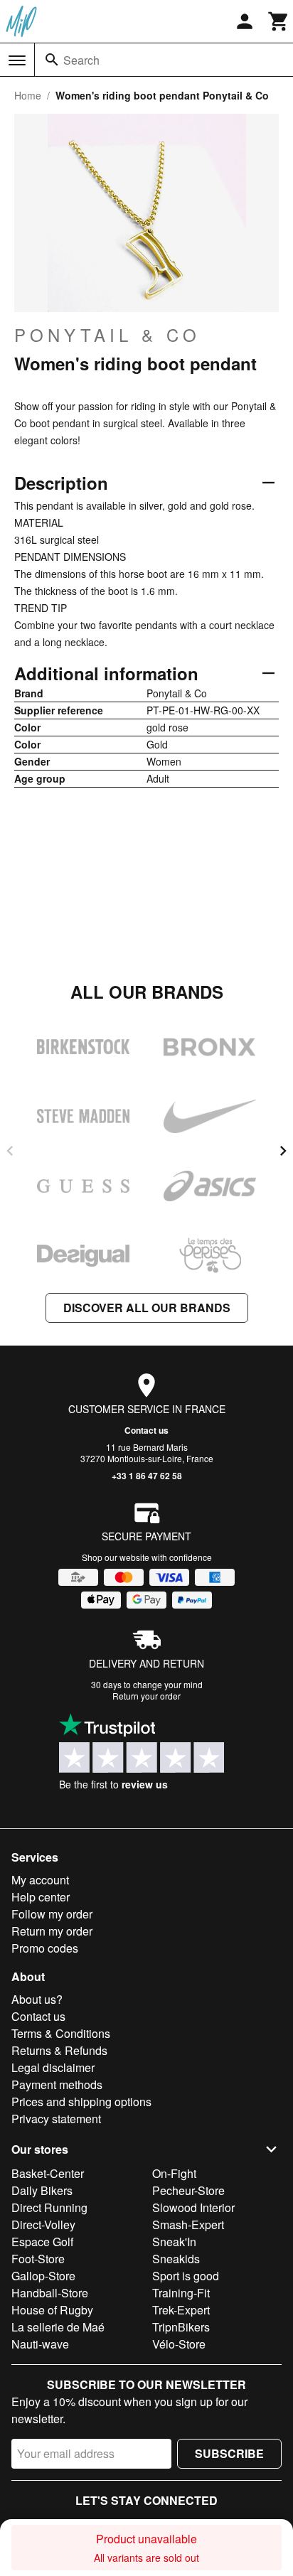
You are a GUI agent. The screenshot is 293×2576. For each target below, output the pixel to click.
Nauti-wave (40, 2344)
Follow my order (52, 1914)
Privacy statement (56, 2119)
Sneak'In (174, 2242)
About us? (37, 1999)
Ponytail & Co (107, 335)
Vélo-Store (179, 2344)
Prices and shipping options (81, 2102)
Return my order (52, 1931)
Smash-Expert (188, 2225)
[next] (283, 1151)
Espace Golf (42, 2242)
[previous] (10, 1151)
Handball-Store (50, 2293)
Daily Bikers (42, 2190)
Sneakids (176, 2259)
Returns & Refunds (59, 2050)
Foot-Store (38, 2259)
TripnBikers (181, 2327)
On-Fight (174, 2173)
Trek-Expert (181, 2310)
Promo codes (45, 1948)
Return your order (146, 1696)
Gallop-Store (43, 2276)
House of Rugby (52, 2310)
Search (81, 60)
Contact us (146, 1430)
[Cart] (279, 21)
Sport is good (186, 2276)
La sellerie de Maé (58, 2327)
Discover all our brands (147, 1308)
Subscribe (229, 2453)
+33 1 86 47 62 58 (147, 1476)
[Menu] (17, 60)
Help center (41, 1897)
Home (28, 95)
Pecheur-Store (188, 2190)
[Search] (52, 60)
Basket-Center (48, 2173)
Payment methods (57, 2084)
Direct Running (49, 2207)
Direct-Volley (43, 2225)
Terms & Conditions (61, 2033)
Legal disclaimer (53, 2067)
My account (40, 1880)
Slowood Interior (193, 2207)
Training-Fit (181, 2293)
